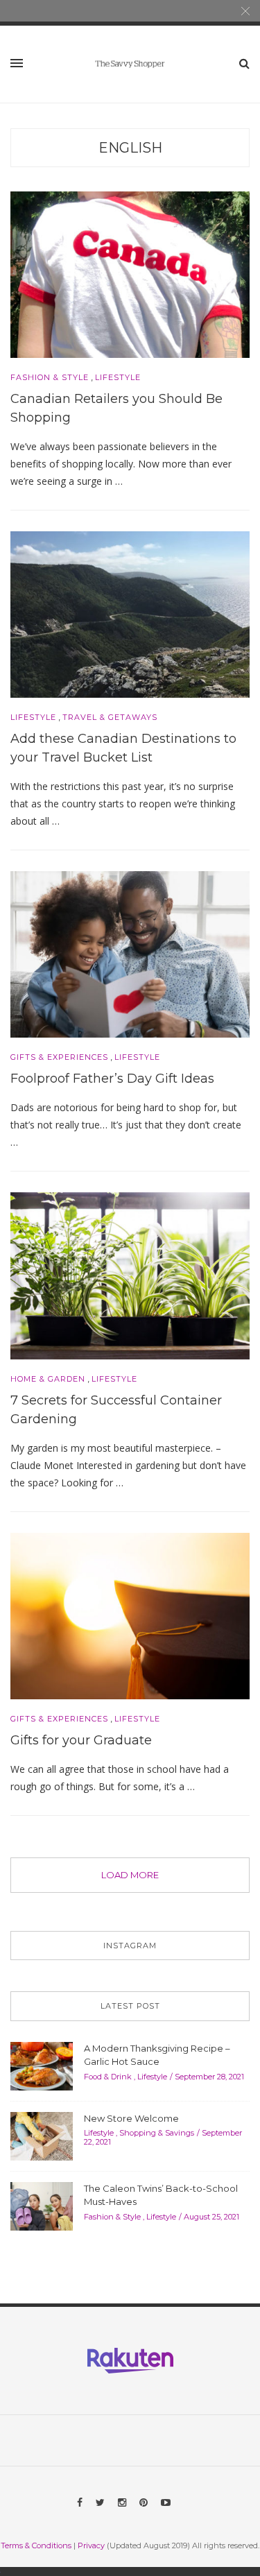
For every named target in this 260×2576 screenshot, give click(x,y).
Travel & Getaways (110, 718)
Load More (130, 1875)
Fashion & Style (50, 378)
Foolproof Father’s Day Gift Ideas (112, 1079)
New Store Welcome (131, 2118)
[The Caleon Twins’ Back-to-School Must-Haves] (42, 2205)
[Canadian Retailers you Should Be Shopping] (130, 273)
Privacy (91, 2545)
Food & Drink (108, 2077)
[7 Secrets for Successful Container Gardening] (130, 1275)
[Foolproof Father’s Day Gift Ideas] (130, 953)
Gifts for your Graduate (81, 1740)
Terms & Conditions (36, 2545)
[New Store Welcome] (42, 2135)
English (130, 148)
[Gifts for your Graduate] (130, 1615)
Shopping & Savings (157, 2133)
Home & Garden (48, 1379)
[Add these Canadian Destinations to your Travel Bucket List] (130, 613)
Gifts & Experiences (59, 1057)
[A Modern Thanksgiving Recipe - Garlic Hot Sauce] (42, 2065)
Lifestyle (118, 378)
